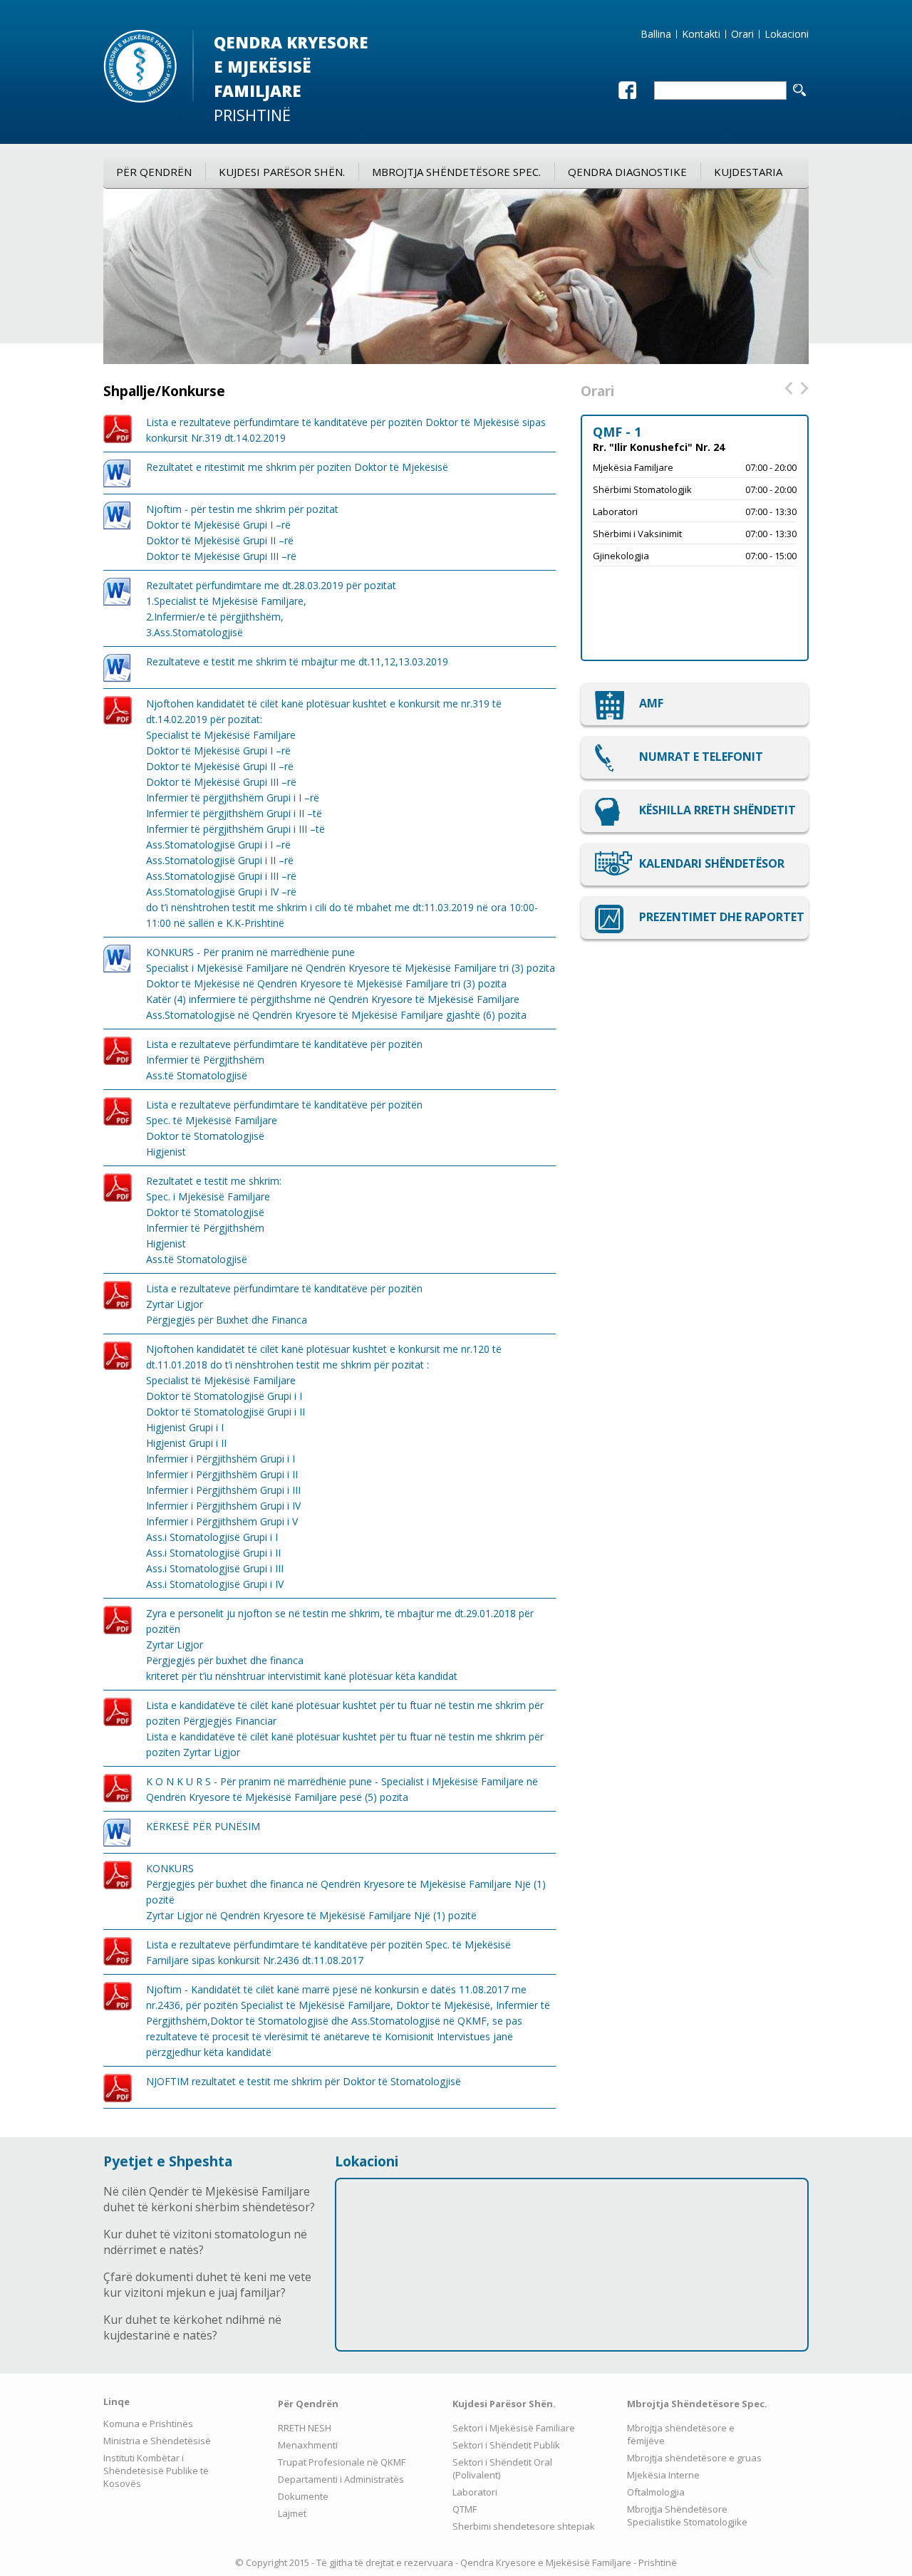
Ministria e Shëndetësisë (157, 2441)
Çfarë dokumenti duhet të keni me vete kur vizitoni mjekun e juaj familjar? (207, 2285)
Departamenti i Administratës (341, 2479)
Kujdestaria (748, 172)
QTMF (465, 2509)
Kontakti (701, 34)
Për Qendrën (154, 172)
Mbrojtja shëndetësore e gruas (694, 2458)
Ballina (656, 34)
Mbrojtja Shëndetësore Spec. (456, 172)
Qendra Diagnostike (627, 172)
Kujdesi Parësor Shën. (282, 172)
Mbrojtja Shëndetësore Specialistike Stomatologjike (687, 2515)
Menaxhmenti (308, 2445)
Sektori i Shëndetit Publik (506, 2445)
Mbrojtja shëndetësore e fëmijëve (681, 2434)
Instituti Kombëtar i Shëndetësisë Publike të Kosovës (156, 2471)
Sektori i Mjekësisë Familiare (514, 2428)
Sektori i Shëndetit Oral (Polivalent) (502, 2468)
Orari (742, 34)
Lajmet (292, 2513)
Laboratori (475, 2492)
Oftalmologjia (656, 2492)
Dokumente (303, 2496)
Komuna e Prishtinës (148, 2424)
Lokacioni (787, 34)
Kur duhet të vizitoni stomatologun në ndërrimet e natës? (205, 2242)
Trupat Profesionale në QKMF (342, 2462)
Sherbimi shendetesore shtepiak (524, 2526)
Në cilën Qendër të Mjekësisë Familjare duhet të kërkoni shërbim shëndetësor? (209, 2199)
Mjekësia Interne (663, 2475)
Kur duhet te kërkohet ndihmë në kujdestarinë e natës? (192, 2327)
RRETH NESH (305, 2428)
